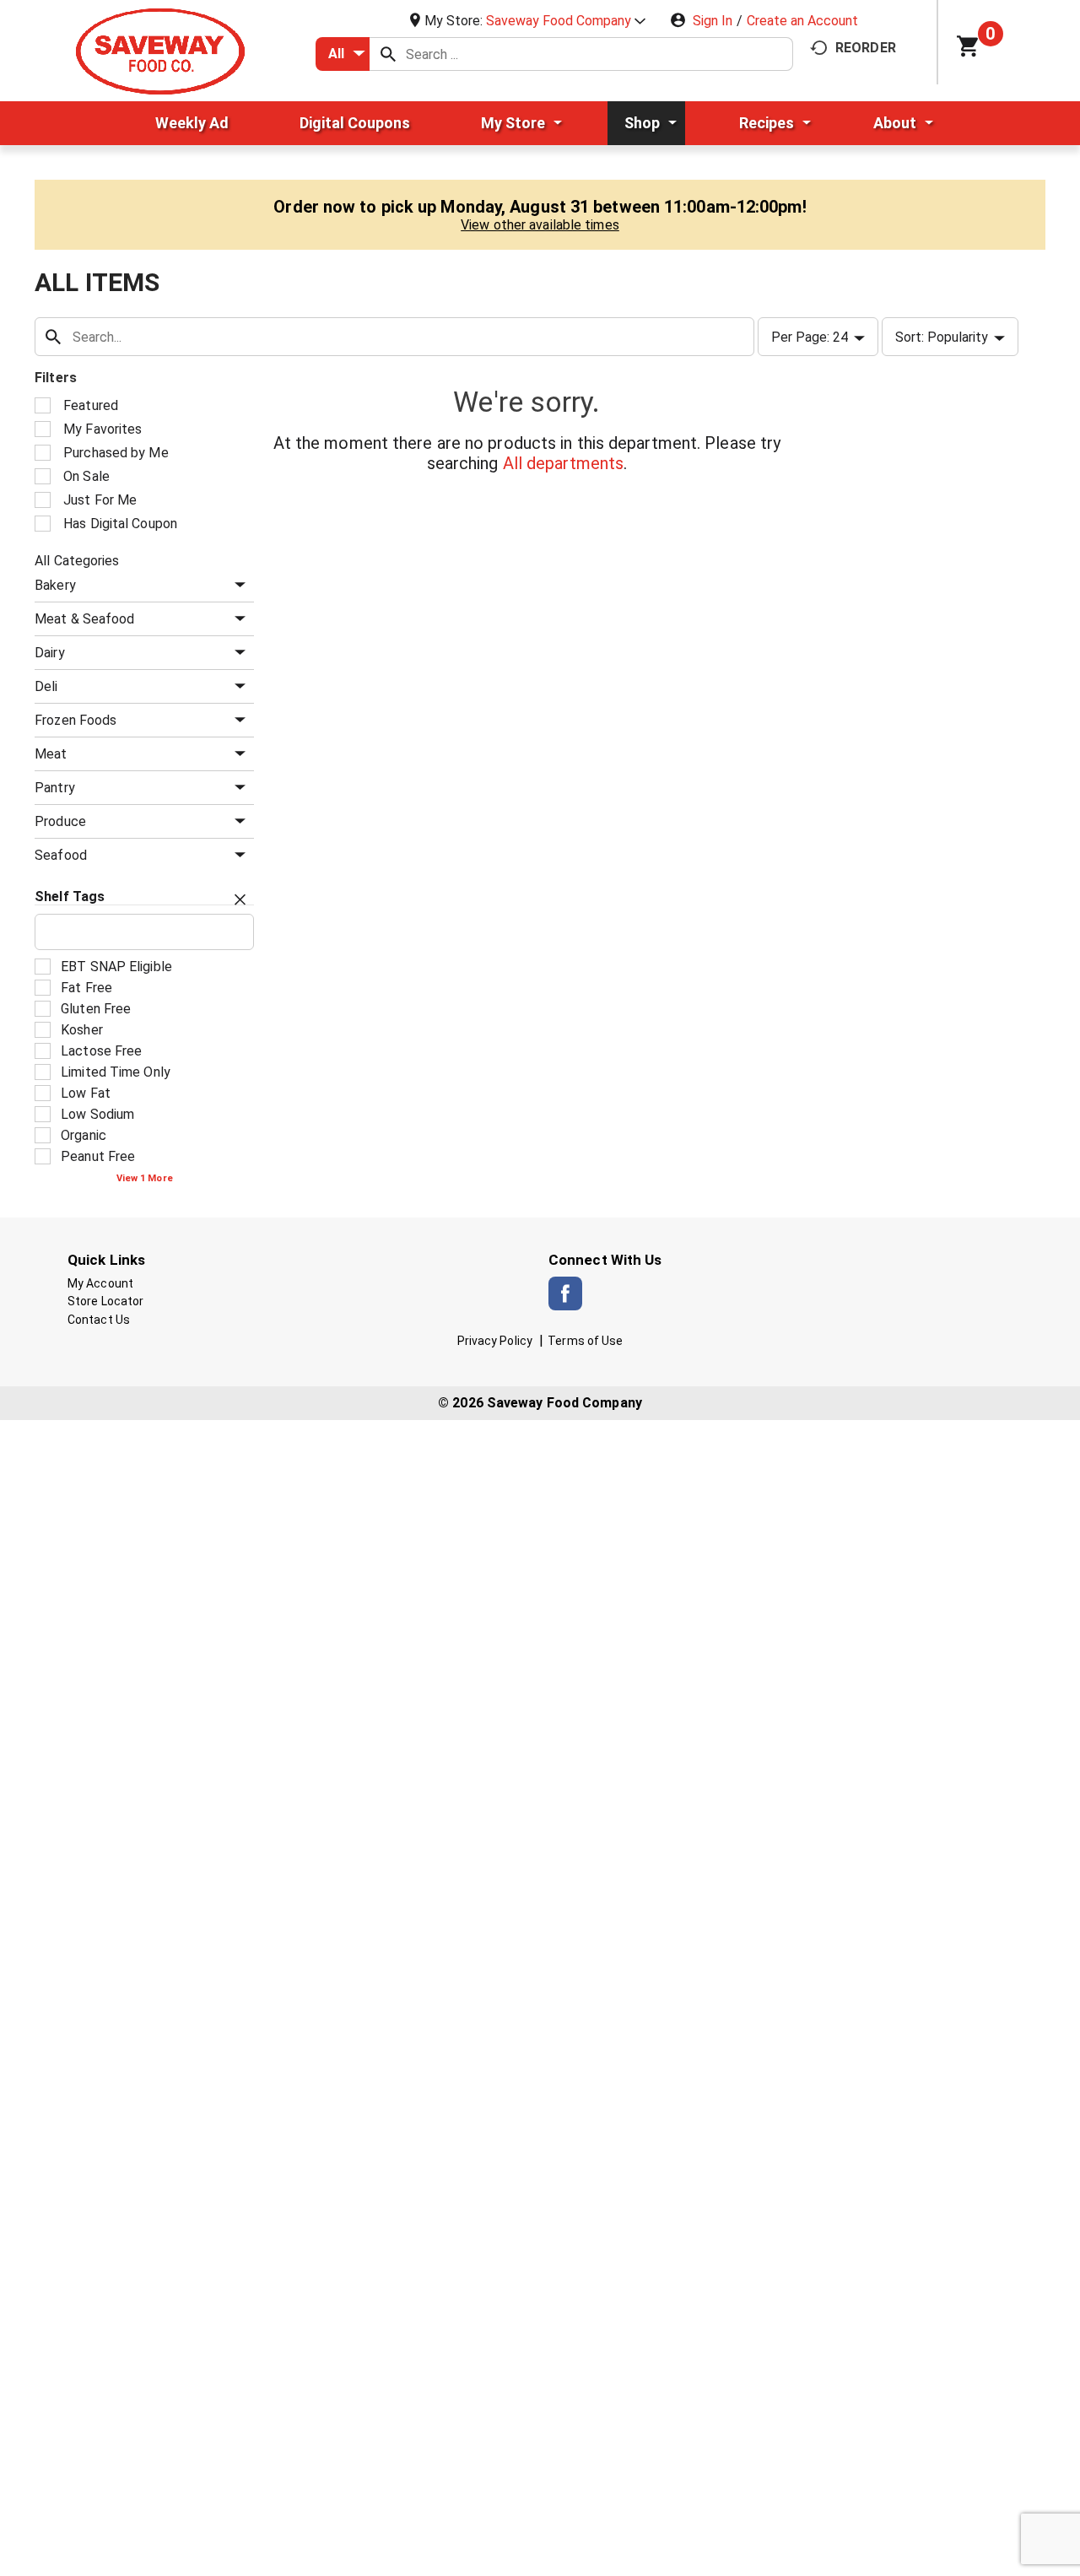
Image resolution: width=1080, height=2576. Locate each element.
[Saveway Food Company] (160, 50)
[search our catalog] (388, 54)
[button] (566, 21)
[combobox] (343, 54)
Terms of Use (585, 1341)
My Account (100, 1283)
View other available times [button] (540, 225)
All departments (564, 463)
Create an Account (802, 21)
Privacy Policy (495, 1341)
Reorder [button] (866, 48)
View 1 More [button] (145, 1178)
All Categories (77, 561)
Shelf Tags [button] (70, 896)
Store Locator (105, 1301)
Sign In (713, 21)
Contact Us (99, 1320)
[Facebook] (565, 1293)
